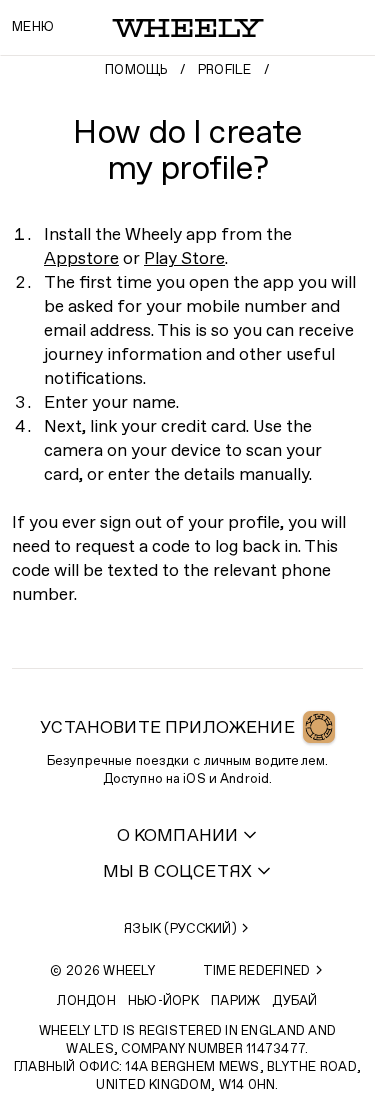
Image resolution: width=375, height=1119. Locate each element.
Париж (235, 1001)
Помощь (136, 70)
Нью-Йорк (163, 1001)
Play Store (184, 259)
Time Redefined (257, 971)
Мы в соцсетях (177, 872)
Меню (33, 27)
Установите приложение (167, 728)
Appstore (81, 259)
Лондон (86, 1001)
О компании (178, 836)
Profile (225, 70)
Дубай (294, 1001)
